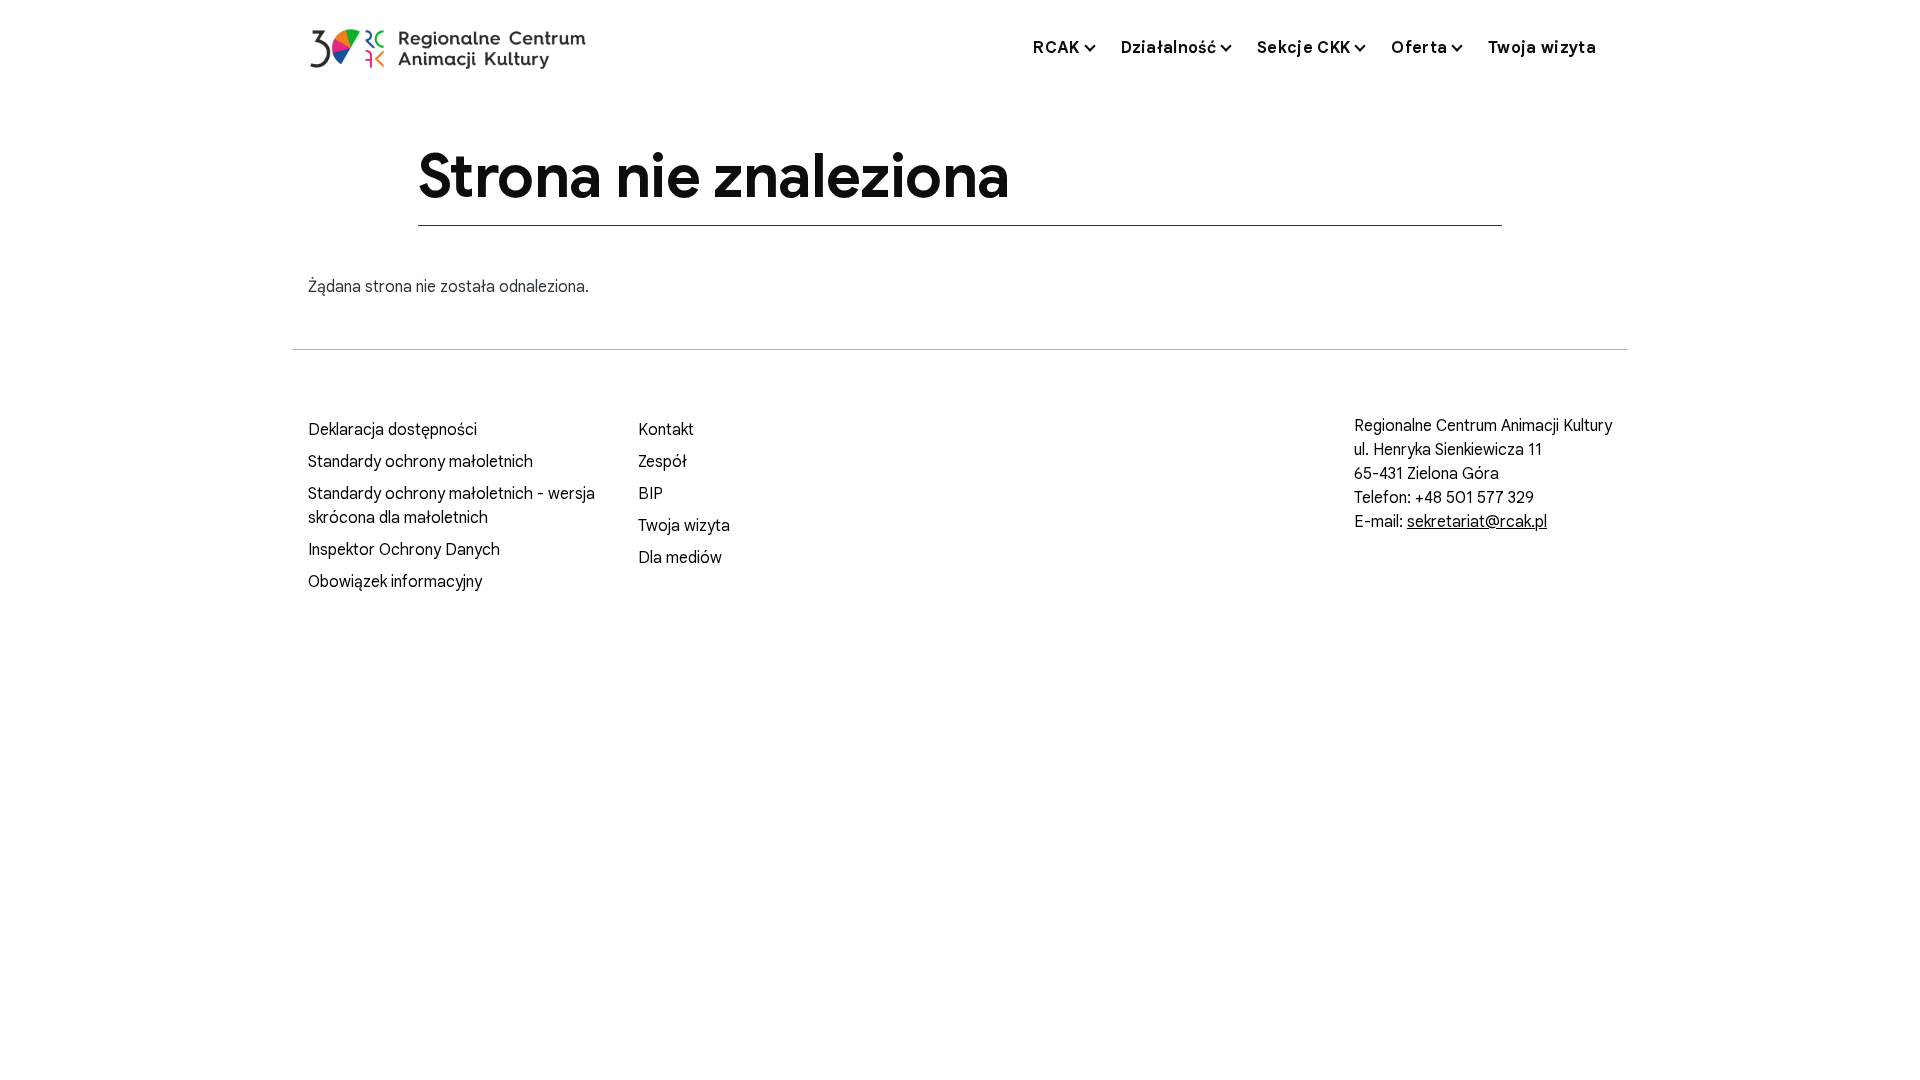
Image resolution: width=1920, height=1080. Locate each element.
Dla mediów (680, 558)
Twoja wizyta (684, 526)
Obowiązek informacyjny (395, 582)
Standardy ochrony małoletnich (420, 462)
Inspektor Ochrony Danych (404, 550)
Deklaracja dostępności (392, 430)
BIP (650, 494)
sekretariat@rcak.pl (1477, 522)
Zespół (662, 462)
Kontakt (666, 430)
